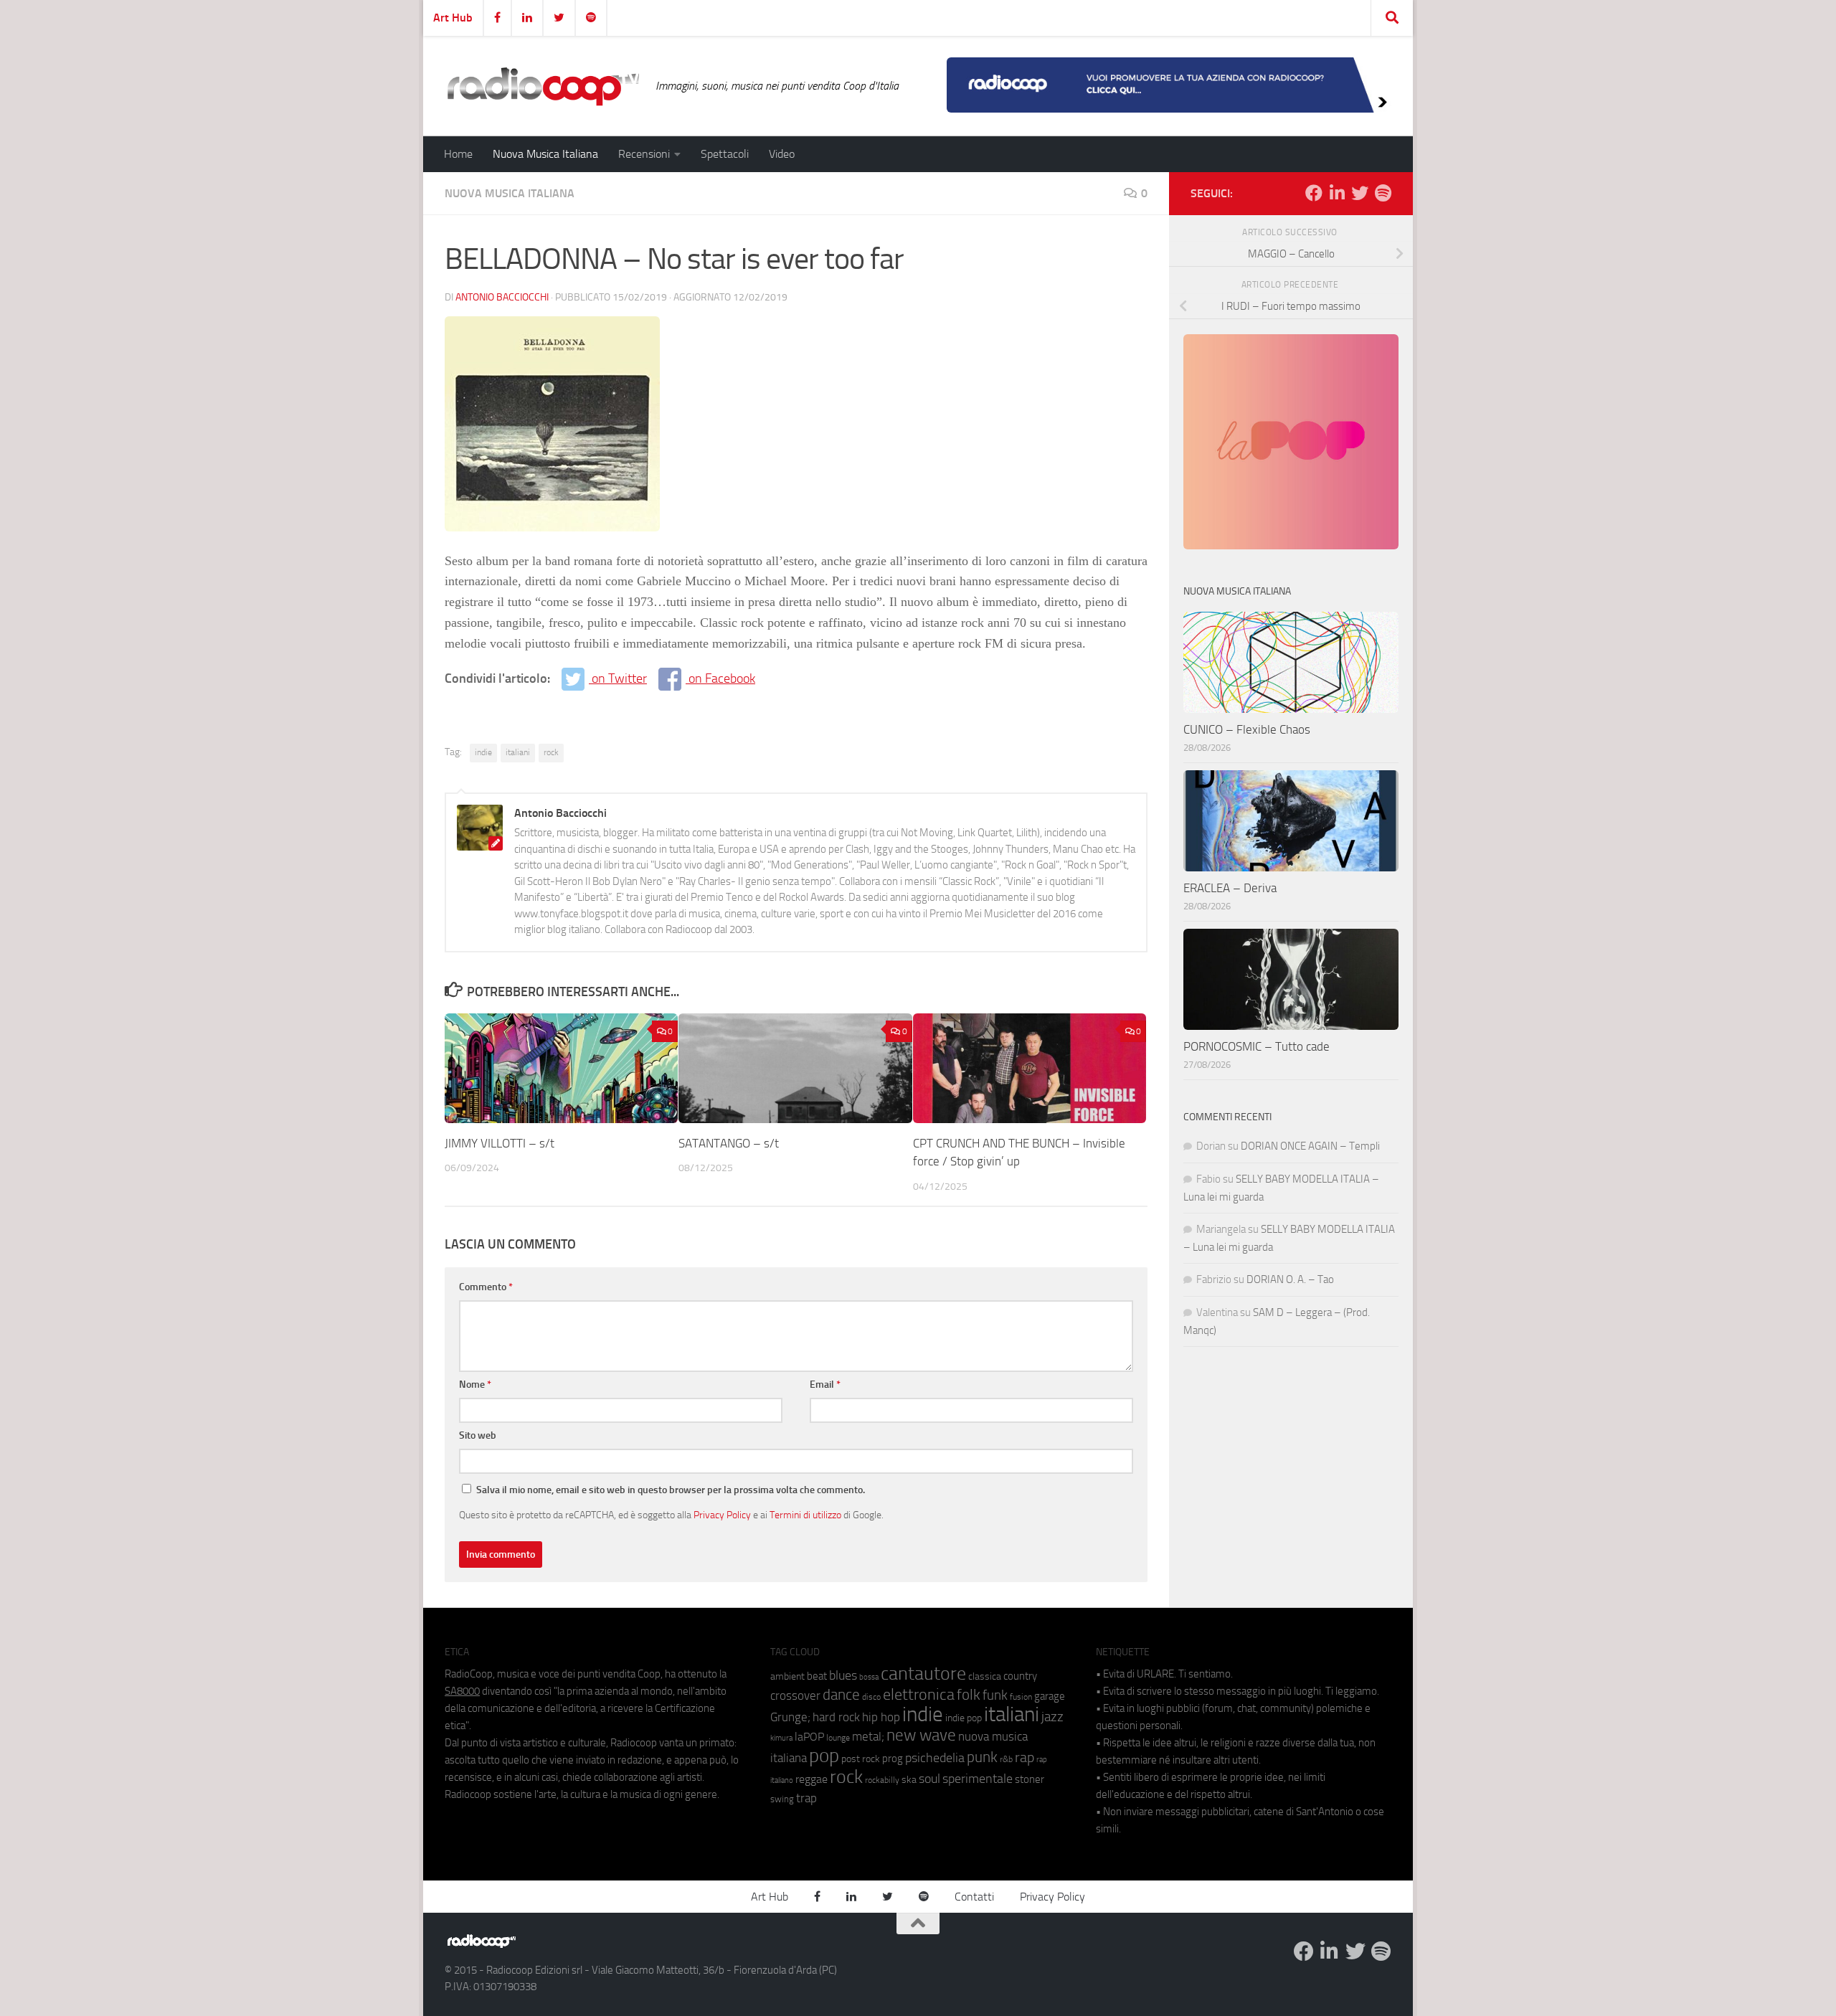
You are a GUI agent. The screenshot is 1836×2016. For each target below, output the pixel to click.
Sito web (478, 1435)
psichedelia (935, 1758)
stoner (1030, 1779)
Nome (475, 1385)
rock (551, 752)
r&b (1006, 1759)
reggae (811, 1779)
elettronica (919, 1694)
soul (929, 1779)
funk (995, 1695)
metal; (868, 1737)
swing (782, 1799)
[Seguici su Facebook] (1314, 193)
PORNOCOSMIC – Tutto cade (1257, 1046)
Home (458, 154)
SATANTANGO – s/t (729, 1143)
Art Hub (453, 18)
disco (871, 1697)
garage (1050, 1696)
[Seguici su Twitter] (1360, 193)
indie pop (964, 1718)
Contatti (974, 1897)
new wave (921, 1735)
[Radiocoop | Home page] (543, 86)
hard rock (836, 1717)
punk (982, 1757)
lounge (838, 1738)
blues (843, 1675)
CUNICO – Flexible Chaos (1247, 729)
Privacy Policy (722, 1515)
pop (824, 1756)
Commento (486, 1287)
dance (841, 1694)
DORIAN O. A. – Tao (1290, 1279)
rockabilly (882, 1780)
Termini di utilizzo (805, 1515)
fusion (1021, 1696)
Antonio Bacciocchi (502, 297)
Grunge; (790, 1717)
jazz (1052, 1717)
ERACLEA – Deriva (1230, 888)
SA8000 (462, 1691)
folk (969, 1695)
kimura (781, 1738)
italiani (518, 752)
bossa (869, 1677)
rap (1025, 1757)
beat (817, 1676)
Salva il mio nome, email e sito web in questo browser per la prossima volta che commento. (671, 1490)
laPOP (809, 1737)
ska (909, 1780)
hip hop (881, 1717)
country (1020, 1676)
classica (985, 1676)
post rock (861, 1759)
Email (825, 1385)
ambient (787, 1676)
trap (806, 1798)
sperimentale (978, 1779)
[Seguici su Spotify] (1383, 193)
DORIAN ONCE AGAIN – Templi (1310, 1146)
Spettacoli (725, 154)
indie (483, 752)
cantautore (923, 1674)
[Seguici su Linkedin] (1337, 193)
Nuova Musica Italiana (545, 154)
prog (893, 1759)
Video (782, 154)
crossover (795, 1695)
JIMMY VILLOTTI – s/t (500, 1143)
